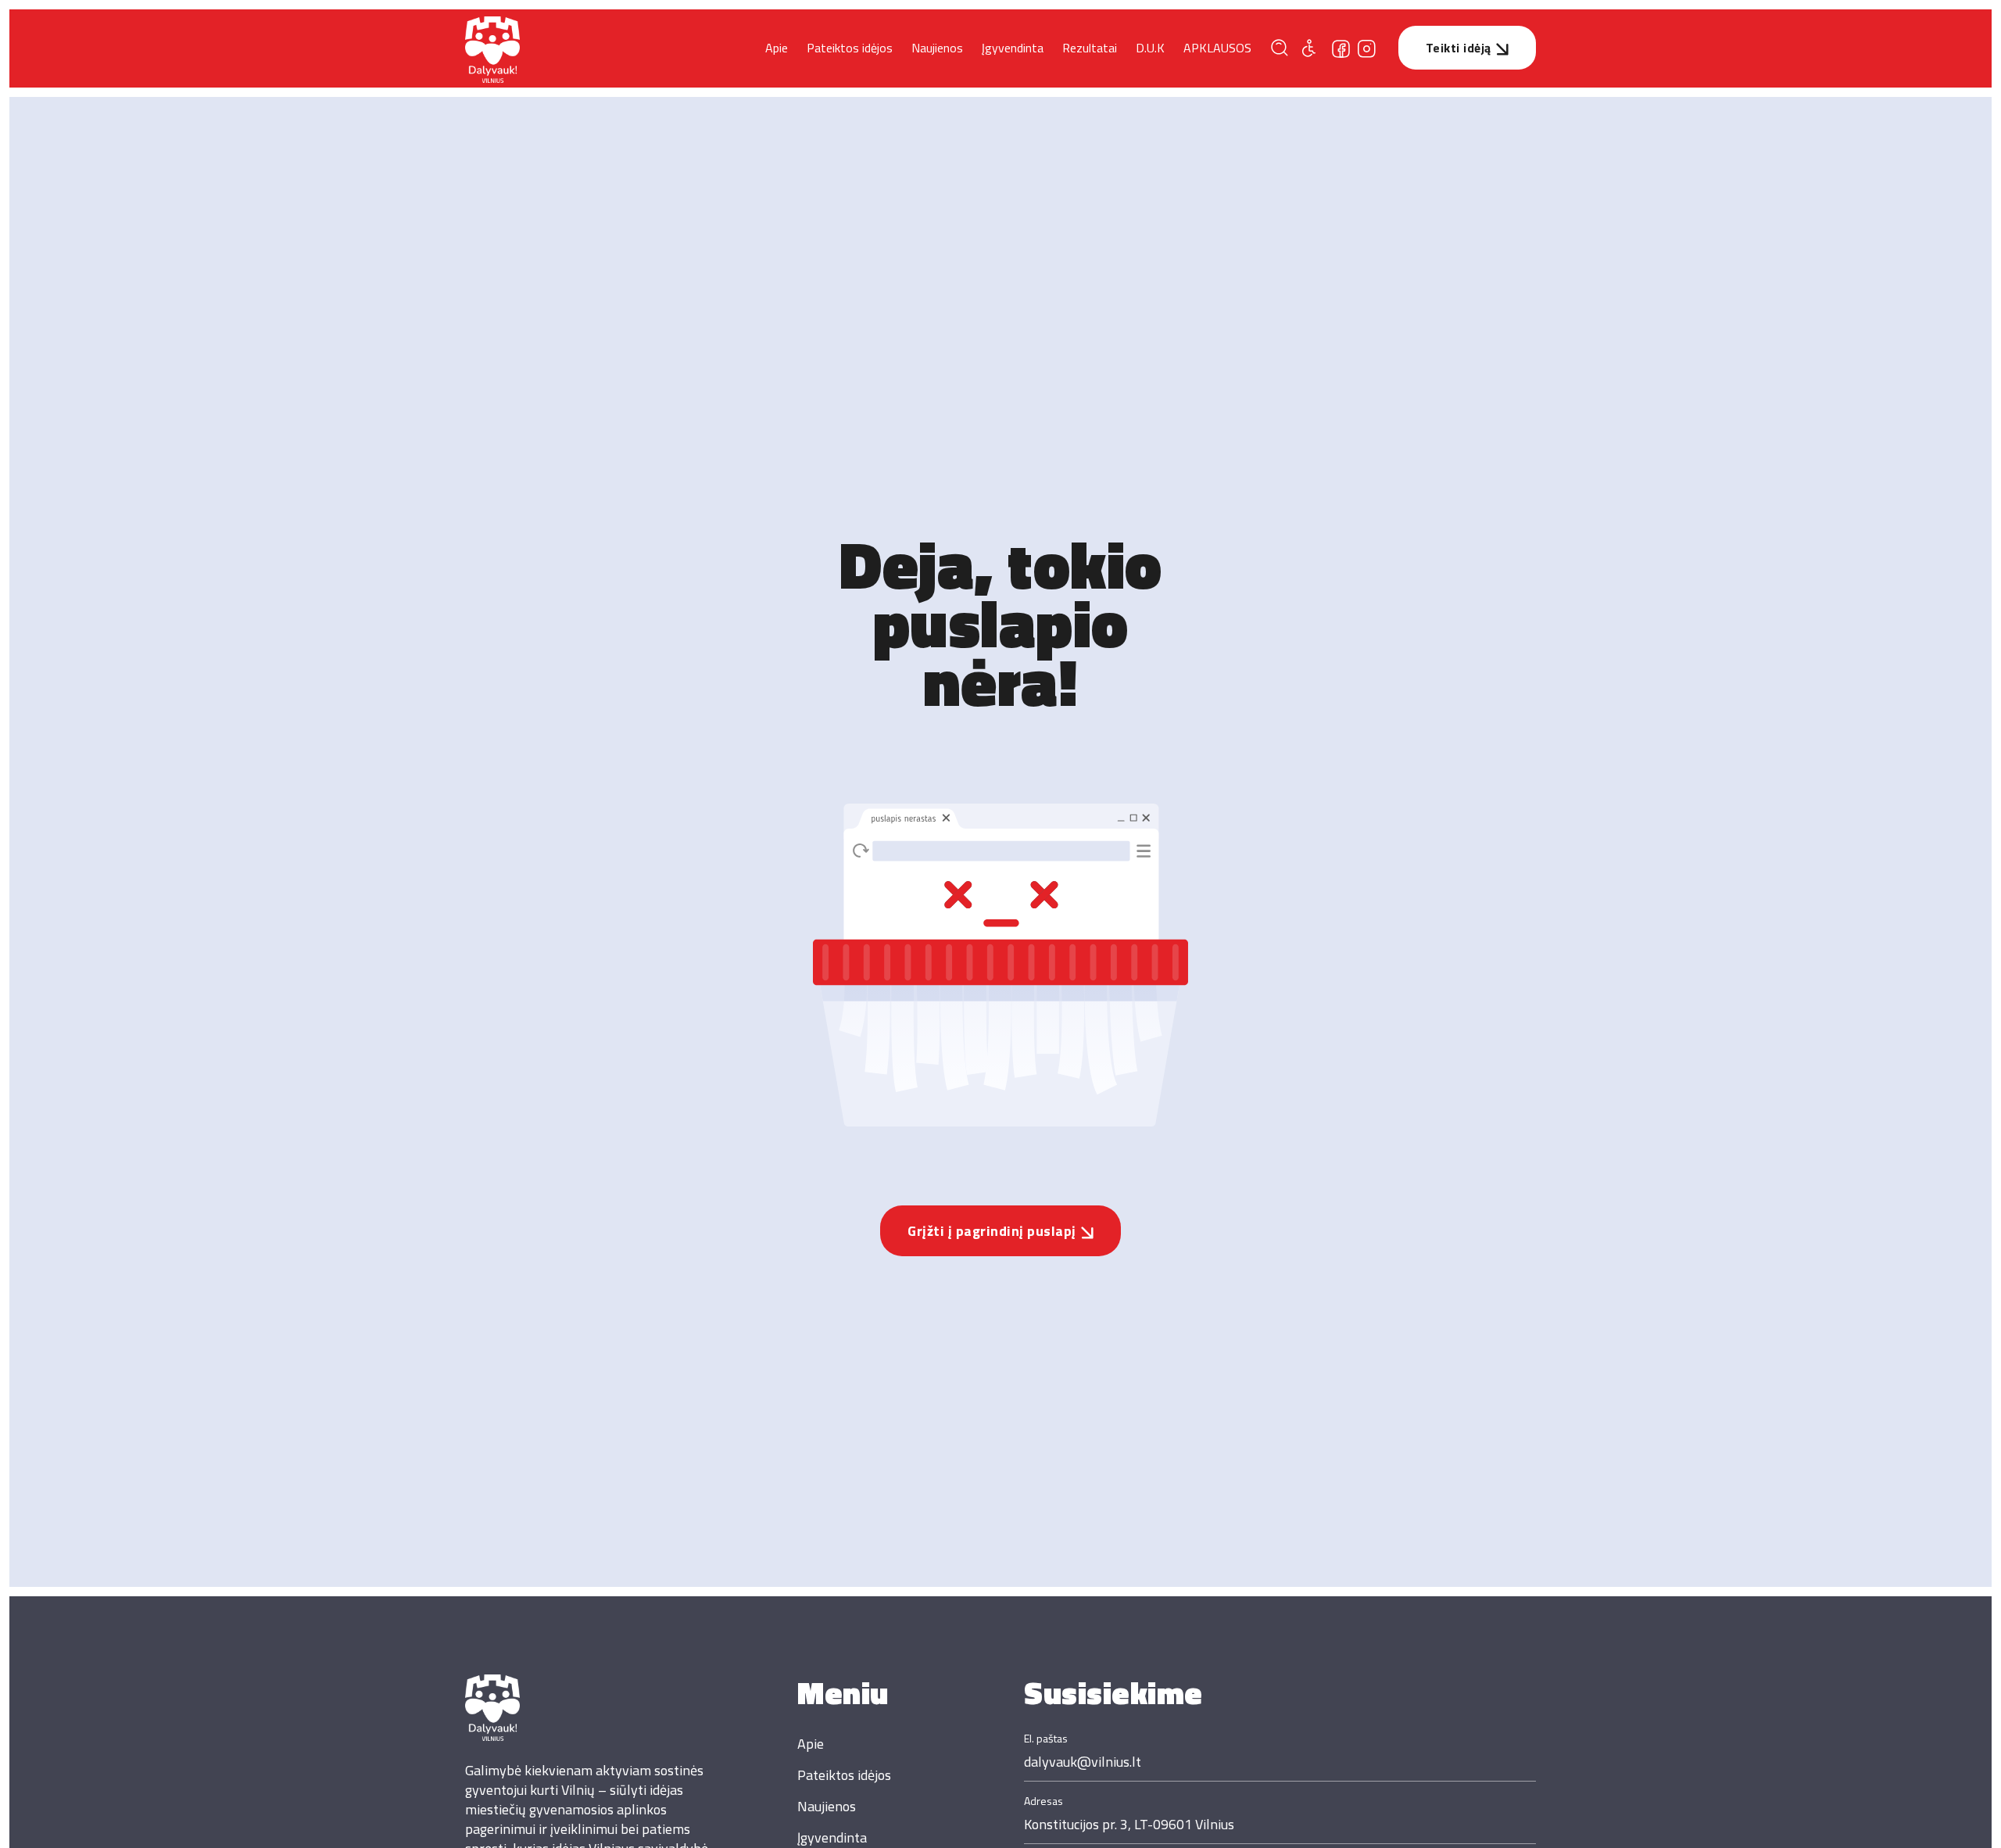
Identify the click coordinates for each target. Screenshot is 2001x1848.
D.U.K (1150, 48)
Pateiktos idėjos (850, 48)
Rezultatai (1090, 48)
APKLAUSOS (1217, 48)
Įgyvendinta (1013, 48)
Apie (777, 48)
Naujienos (937, 48)
